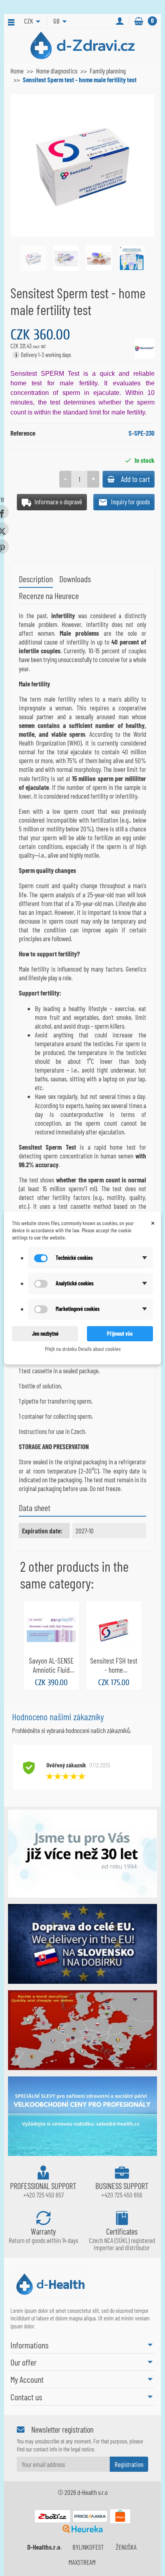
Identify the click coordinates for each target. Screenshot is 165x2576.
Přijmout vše (120, 1334)
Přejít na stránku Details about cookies (83, 1349)
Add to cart (135, 479)
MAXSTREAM (82, 2562)
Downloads (75, 579)
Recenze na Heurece (49, 595)
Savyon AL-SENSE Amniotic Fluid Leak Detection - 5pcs (51, 1674)
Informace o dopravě (58, 502)
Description (36, 579)
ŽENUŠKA (126, 2547)
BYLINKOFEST (88, 2547)
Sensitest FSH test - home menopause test (114, 1670)
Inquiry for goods (130, 502)
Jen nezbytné (45, 1334)
